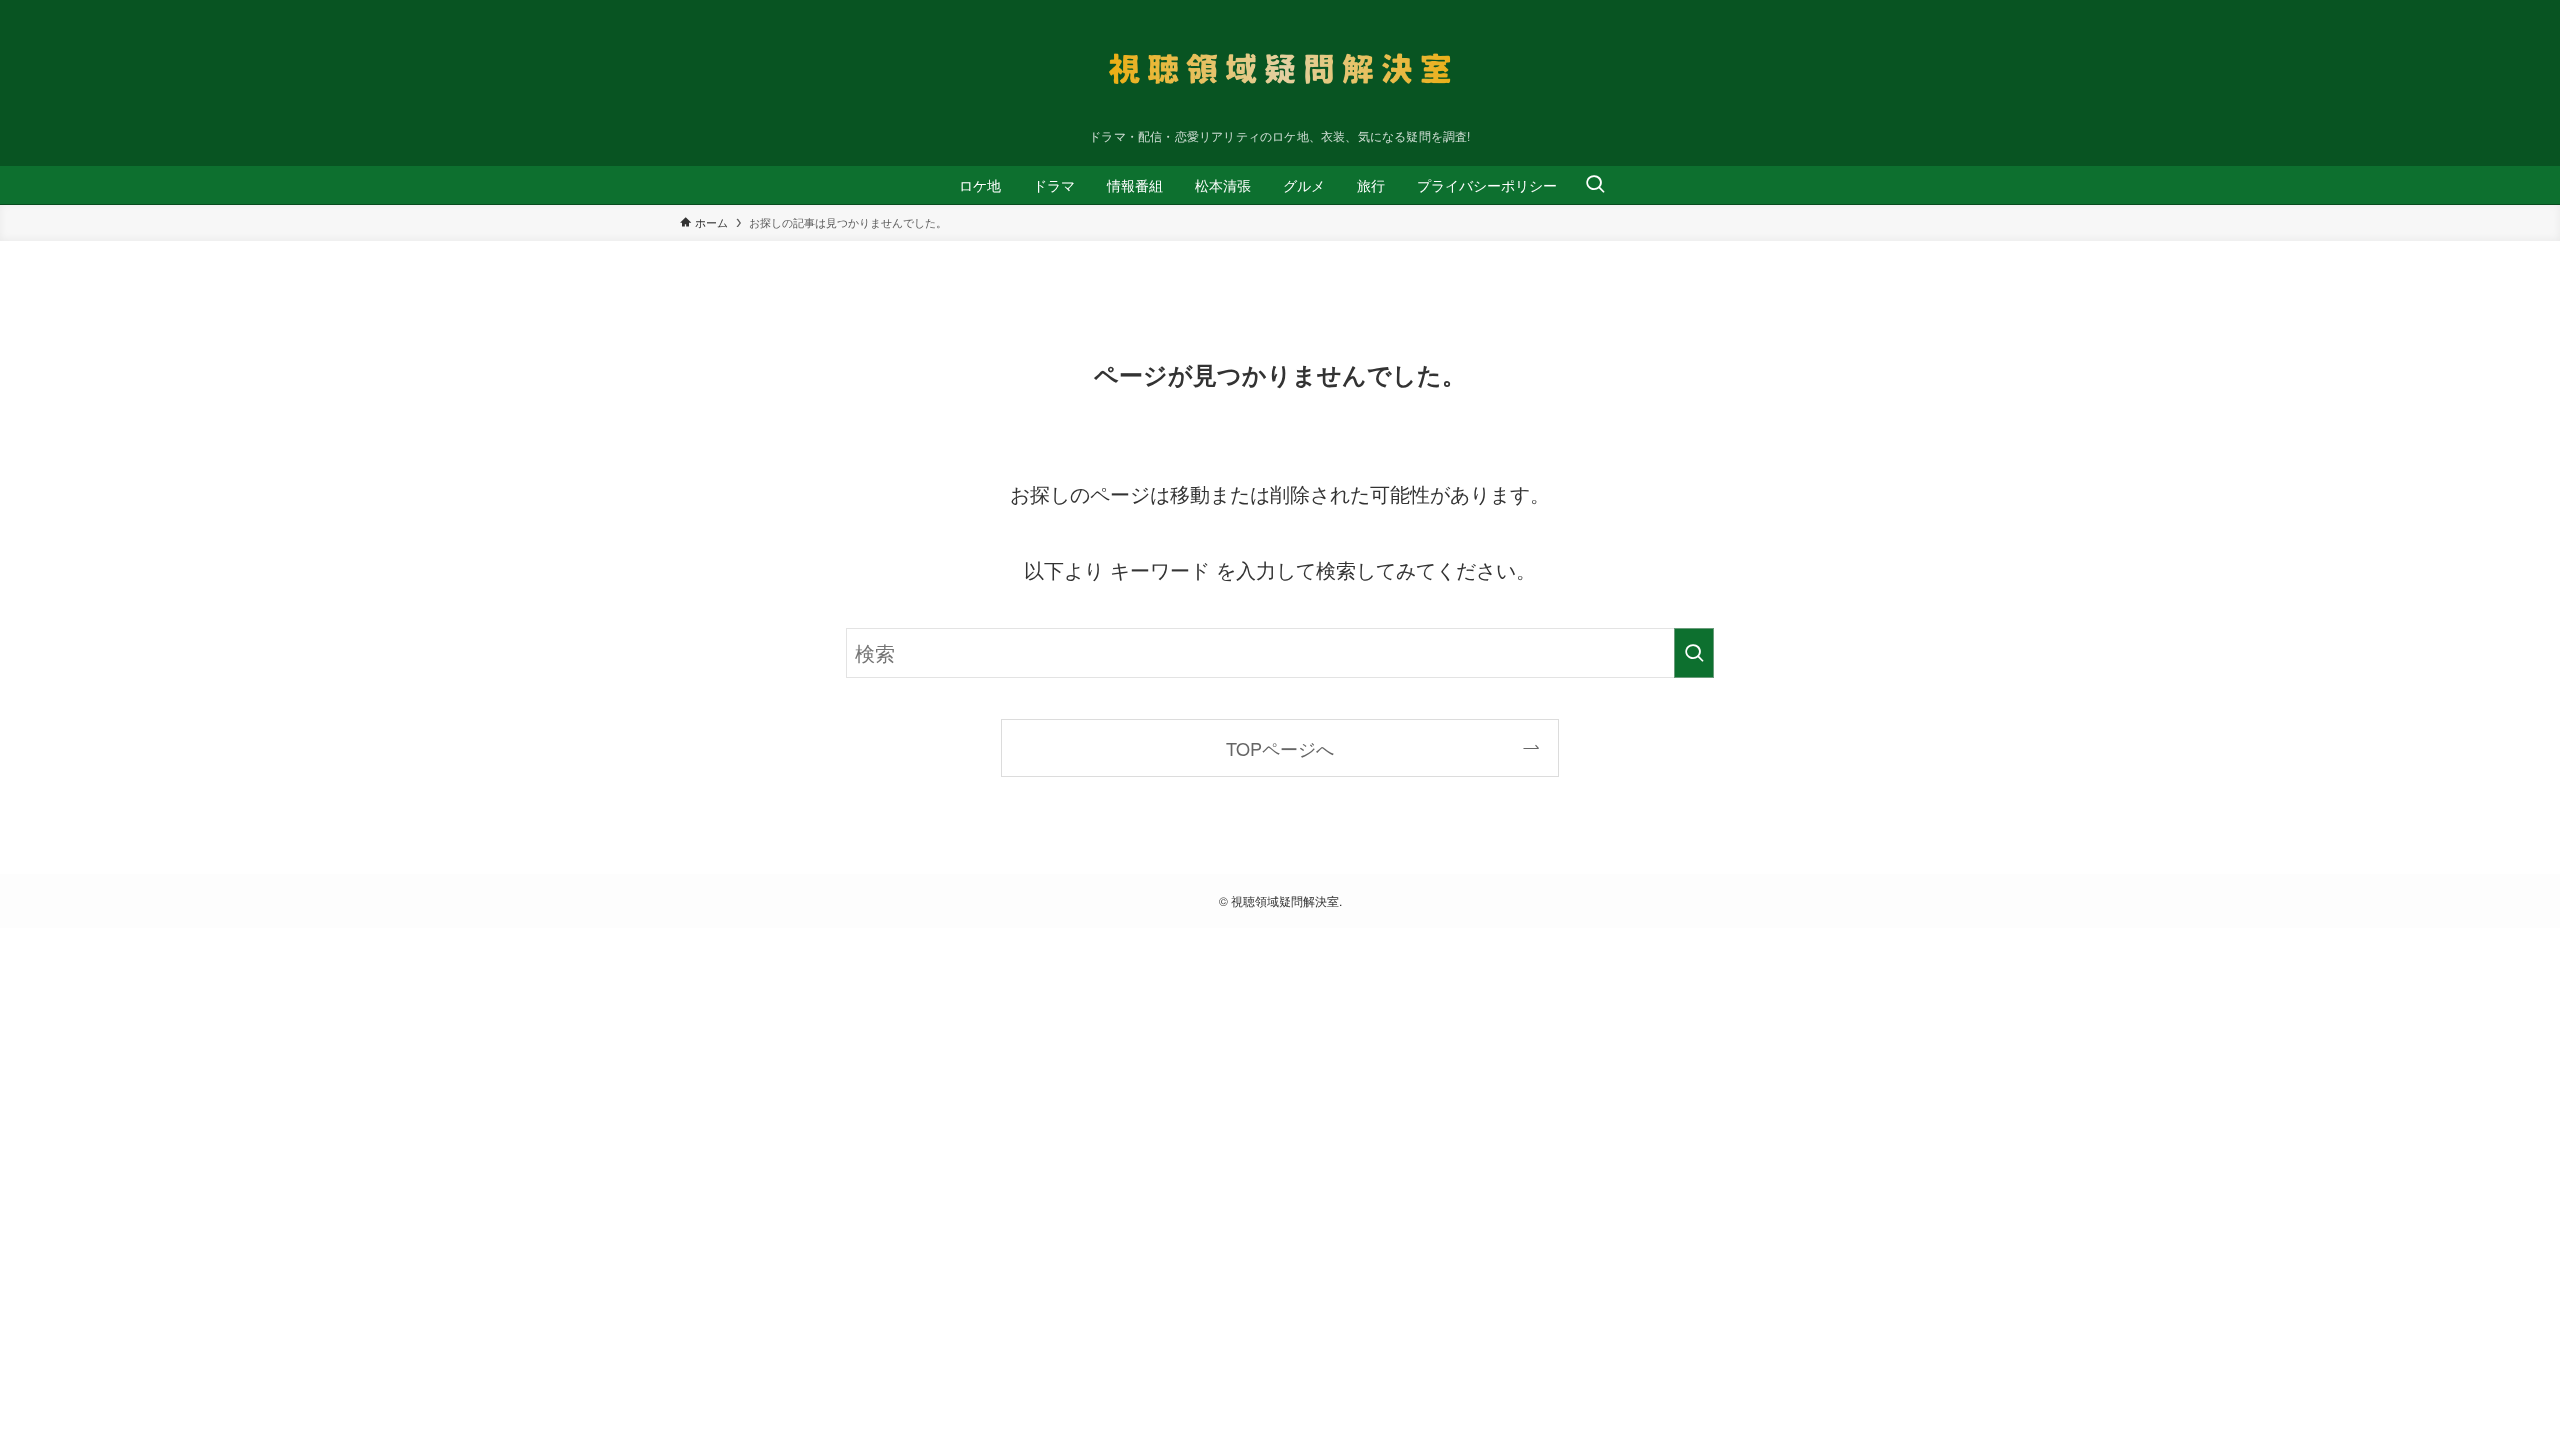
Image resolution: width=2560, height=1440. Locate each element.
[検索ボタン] (1595, 185)
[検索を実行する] (1694, 653)
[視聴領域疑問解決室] (1280, 69)
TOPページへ (1280, 748)
